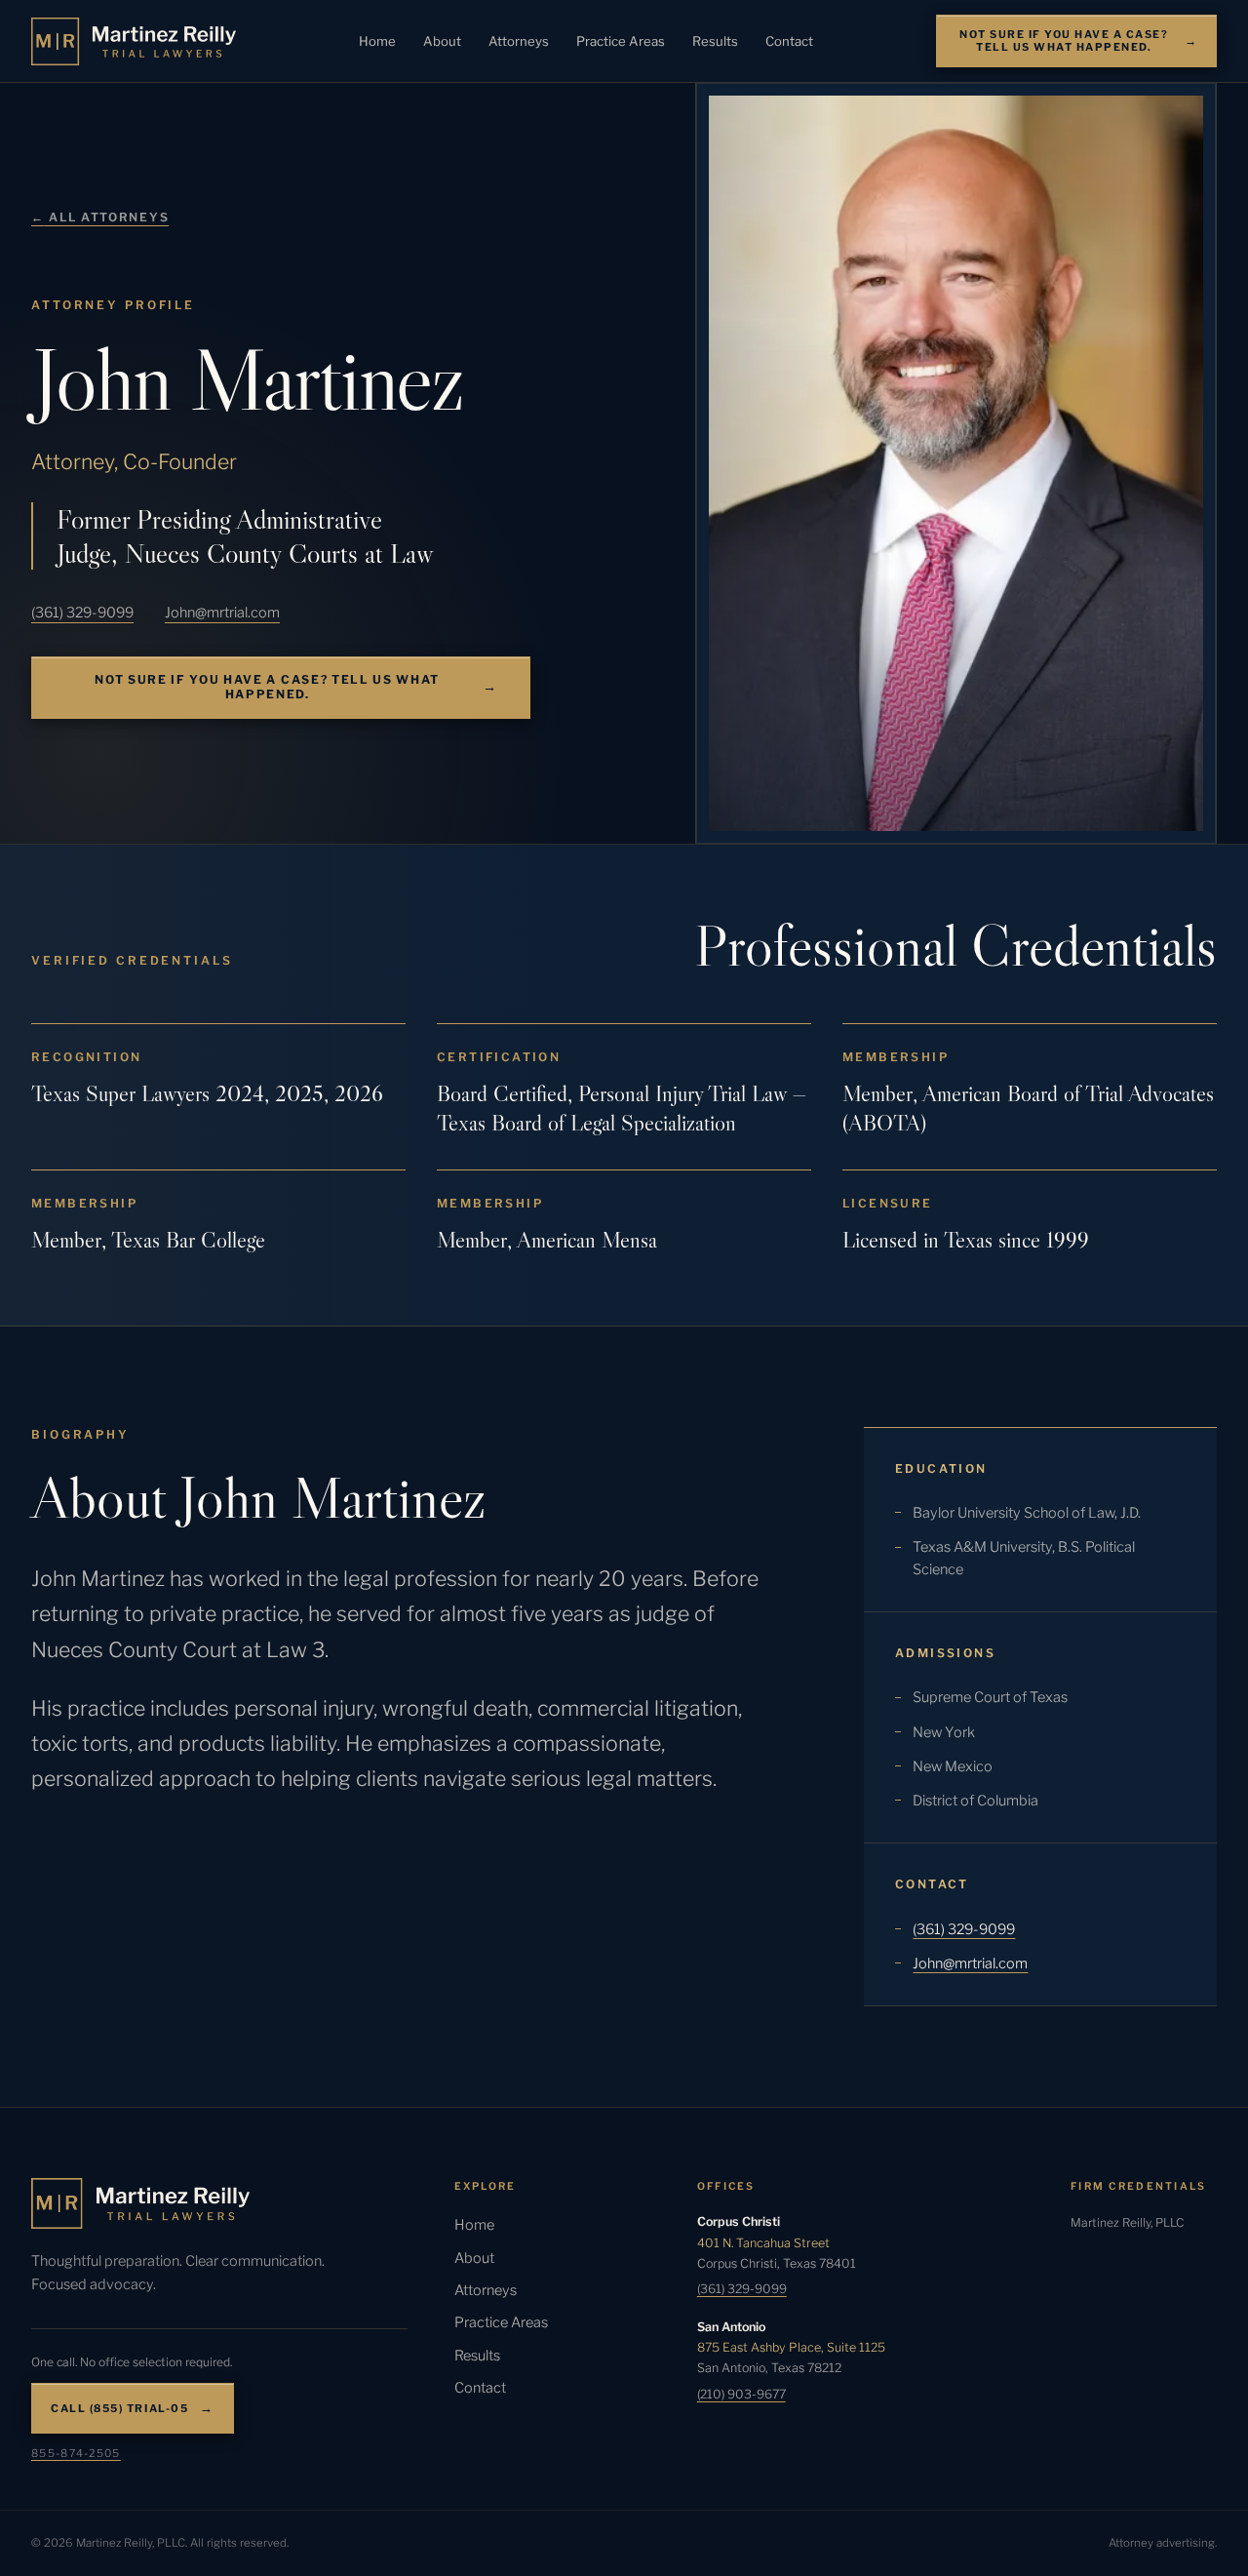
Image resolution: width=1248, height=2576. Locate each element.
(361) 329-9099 (82, 613)
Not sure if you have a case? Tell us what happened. (1064, 41)
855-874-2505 (76, 2453)
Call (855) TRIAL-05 (119, 2408)
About (442, 41)
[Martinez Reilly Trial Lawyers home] (134, 41)
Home (377, 41)
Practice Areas (621, 41)
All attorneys (100, 217)
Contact (789, 41)
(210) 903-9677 (741, 2394)
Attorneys (519, 41)
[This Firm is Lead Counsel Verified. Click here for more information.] (1144, 2319)
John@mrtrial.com (222, 613)
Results (715, 41)
